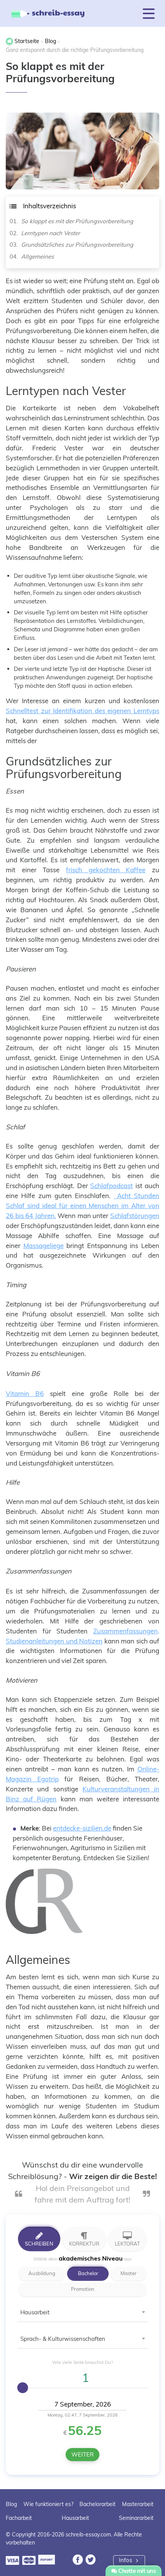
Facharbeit (19, 2518)
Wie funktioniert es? (48, 2504)
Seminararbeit (136, 2518)
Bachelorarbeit (97, 2504)
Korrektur (84, 2244)
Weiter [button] (82, 2454)
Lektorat (127, 2244)
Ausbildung (42, 2273)
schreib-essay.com (88, 2535)
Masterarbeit (138, 2504)
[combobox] (82, 2315)
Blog (11, 2504)
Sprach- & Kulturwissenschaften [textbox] (63, 2339)
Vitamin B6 (25, 1393)
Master (129, 2273)
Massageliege (44, 1246)
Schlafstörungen (135, 1216)
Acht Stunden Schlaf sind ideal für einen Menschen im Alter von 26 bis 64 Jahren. (82, 1206)
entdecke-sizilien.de (82, 1828)
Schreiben (39, 2244)
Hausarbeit (75, 2518)
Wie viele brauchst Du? (82, 2362)
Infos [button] (126, 2560)
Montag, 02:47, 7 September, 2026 (83, 2415)
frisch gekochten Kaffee (106, 870)
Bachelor (88, 2273)
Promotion (83, 2289)
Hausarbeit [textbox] (35, 2312)
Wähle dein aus (82, 2258)
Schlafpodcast (111, 1186)
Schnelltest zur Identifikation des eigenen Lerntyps (82, 711)
